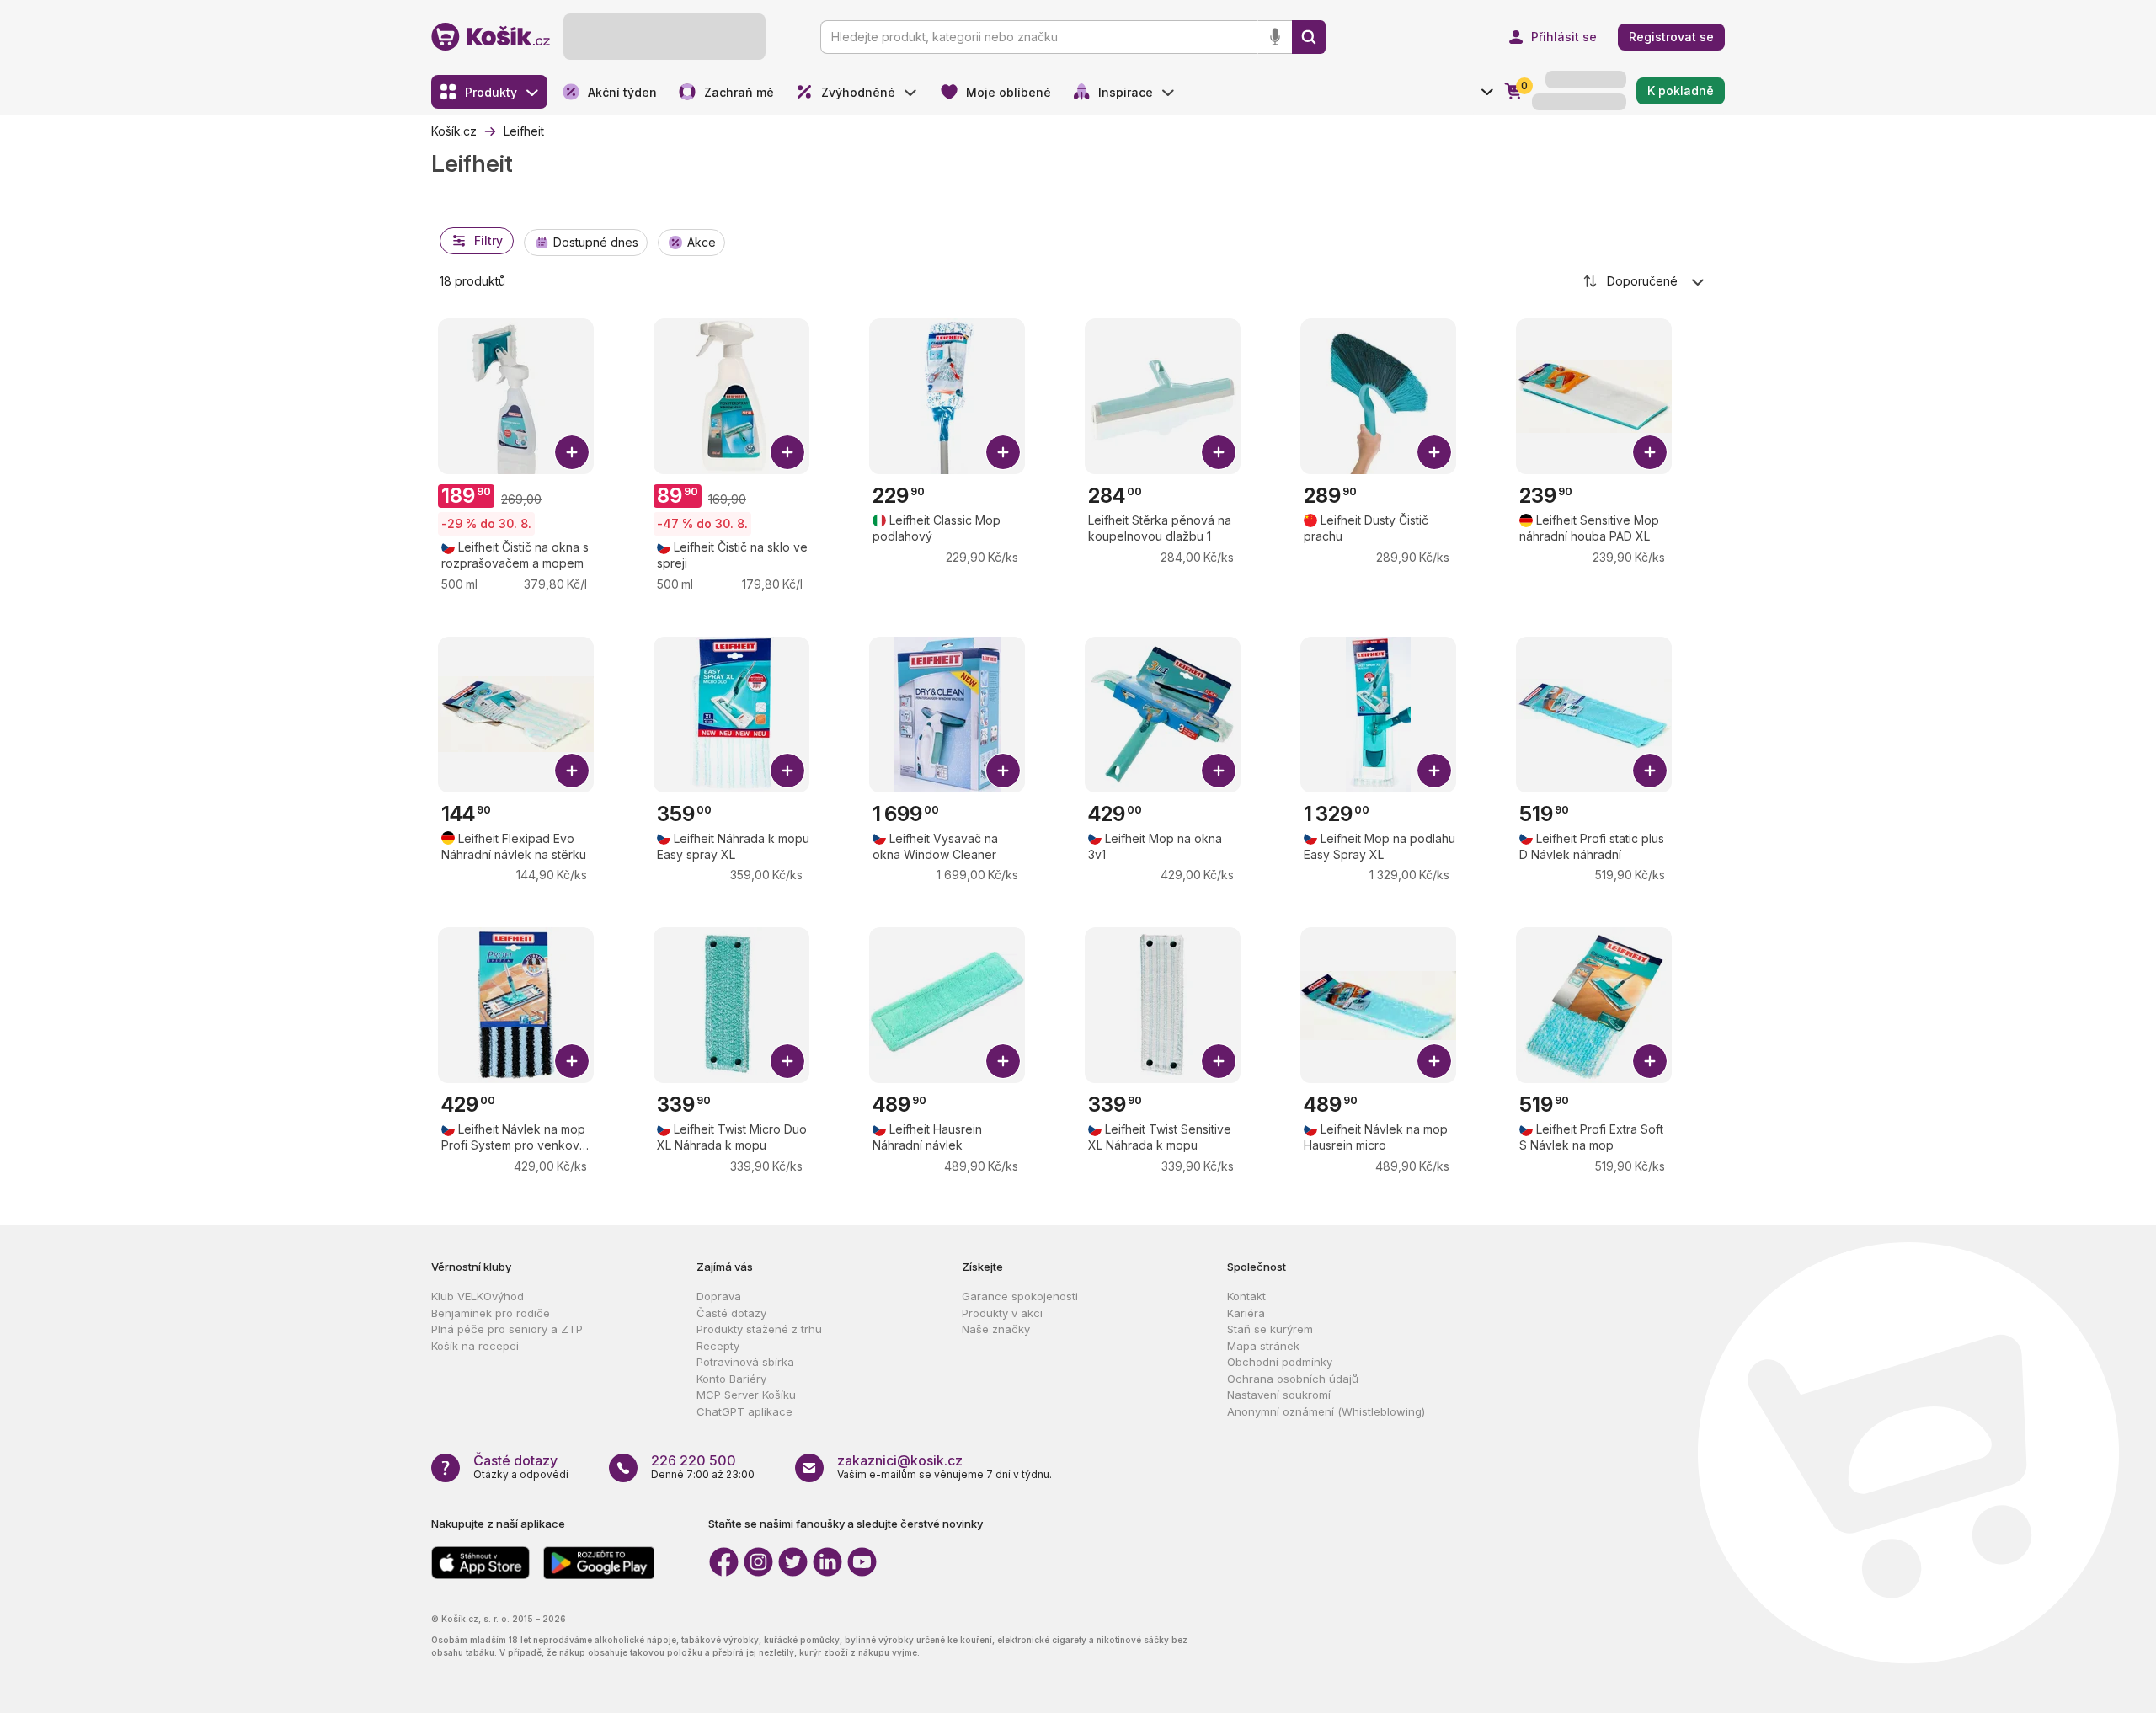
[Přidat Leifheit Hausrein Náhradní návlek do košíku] (1003, 1061)
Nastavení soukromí (1279, 1395)
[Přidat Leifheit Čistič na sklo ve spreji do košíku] (787, 452)
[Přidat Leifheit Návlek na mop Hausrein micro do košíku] (1434, 1061)
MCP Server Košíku (746, 1395)
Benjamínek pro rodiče (491, 1313)
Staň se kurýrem (1270, 1329)
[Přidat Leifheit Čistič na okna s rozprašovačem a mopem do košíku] (572, 452)
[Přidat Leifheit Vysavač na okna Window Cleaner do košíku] (1003, 771)
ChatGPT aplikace (744, 1411)
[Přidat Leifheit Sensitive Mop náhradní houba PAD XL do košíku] (1650, 452)
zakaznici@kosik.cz (900, 1460)
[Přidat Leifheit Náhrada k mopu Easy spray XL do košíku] (787, 771)
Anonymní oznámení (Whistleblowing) (1326, 1411)
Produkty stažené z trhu (759, 1329)
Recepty (718, 1346)
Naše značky (996, 1329)
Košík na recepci (475, 1346)
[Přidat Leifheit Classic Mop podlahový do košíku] (1003, 452)
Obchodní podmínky (1280, 1362)
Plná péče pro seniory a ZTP (507, 1329)
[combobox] (1645, 281)
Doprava (719, 1296)
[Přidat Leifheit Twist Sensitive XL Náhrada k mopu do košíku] (1219, 1061)
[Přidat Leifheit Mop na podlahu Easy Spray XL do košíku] (1434, 771)
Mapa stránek (1263, 1346)
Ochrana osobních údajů (1293, 1379)
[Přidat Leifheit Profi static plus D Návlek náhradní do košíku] (1650, 771)
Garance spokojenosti (1020, 1296)
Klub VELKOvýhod (478, 1296)
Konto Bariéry (731, 1379)
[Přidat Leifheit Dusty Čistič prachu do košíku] (1434, 452)
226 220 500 (694, 1460)
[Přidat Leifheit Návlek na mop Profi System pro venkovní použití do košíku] (572, 1061)
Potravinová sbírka (745, 1362)
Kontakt (1246, 1296)
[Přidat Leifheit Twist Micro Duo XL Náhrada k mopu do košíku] (787, 1061)
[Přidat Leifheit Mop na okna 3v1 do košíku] (1219, 771)
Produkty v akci (1002, 1313)
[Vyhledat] (1309, 37)
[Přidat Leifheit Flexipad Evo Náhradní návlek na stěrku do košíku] (572, 771)
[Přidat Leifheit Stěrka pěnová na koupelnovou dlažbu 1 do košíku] (1219, 452)
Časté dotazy (731, 1313)
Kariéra (1246, 1313)
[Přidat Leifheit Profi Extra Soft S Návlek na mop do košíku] (1650, 1061)
